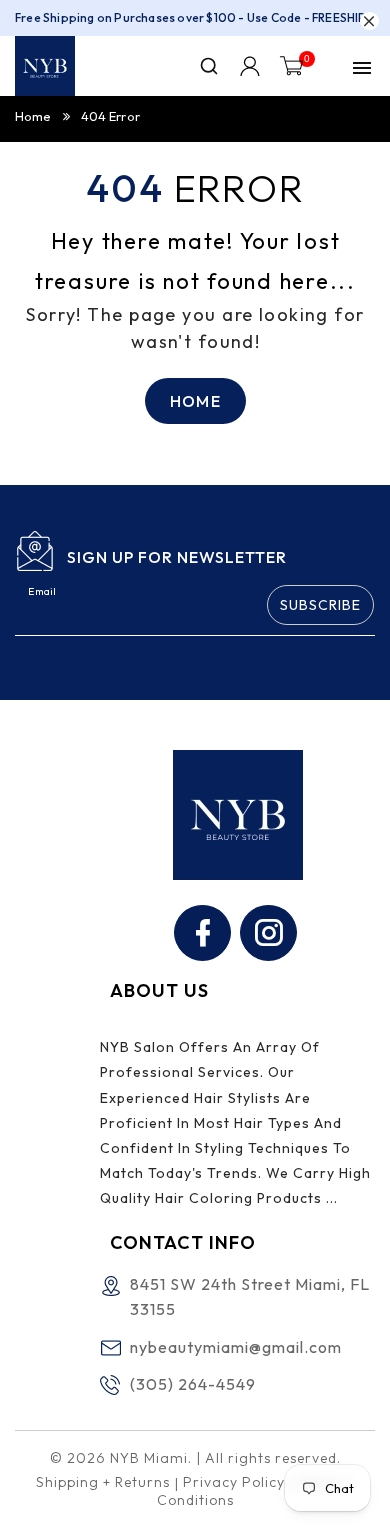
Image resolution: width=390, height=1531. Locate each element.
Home (33, 116)
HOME (195, 401)
